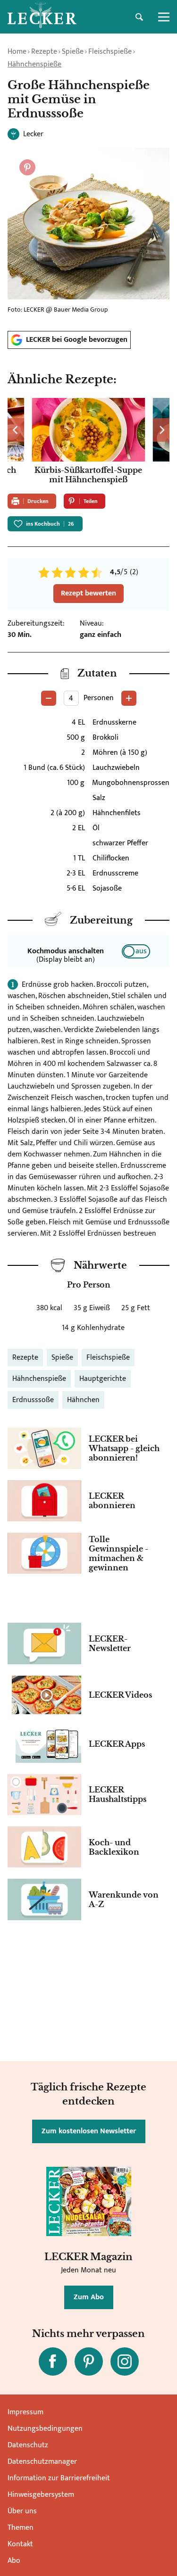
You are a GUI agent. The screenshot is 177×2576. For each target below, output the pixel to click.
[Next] (161, 430)
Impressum (25, 2412)
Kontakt (20, 2544)
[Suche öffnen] (139, 17)
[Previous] (16, 430)
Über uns (22, 2511)
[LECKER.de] (42, 17)
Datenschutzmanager (42, 2462)
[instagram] (125, 2361)
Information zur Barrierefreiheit (59, 2478)
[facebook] (53, 2361)
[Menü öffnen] (164, 17)
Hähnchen (83, 1400)
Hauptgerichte (103, 1379)
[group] (88, 442)
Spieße (73, 52)
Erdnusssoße (33, 1400)
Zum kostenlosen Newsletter (89, 2131)
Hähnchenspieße (34, 64)
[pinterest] (89, 2361)
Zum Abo (89, 2297)
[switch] (136, 951)
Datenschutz (28, 2445)
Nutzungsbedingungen (45, 2429)
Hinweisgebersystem (41, 2495)
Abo (14, 2561)
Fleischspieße (110, 52)
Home (17, 52)
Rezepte (44, 52)
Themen (21, 2528)
